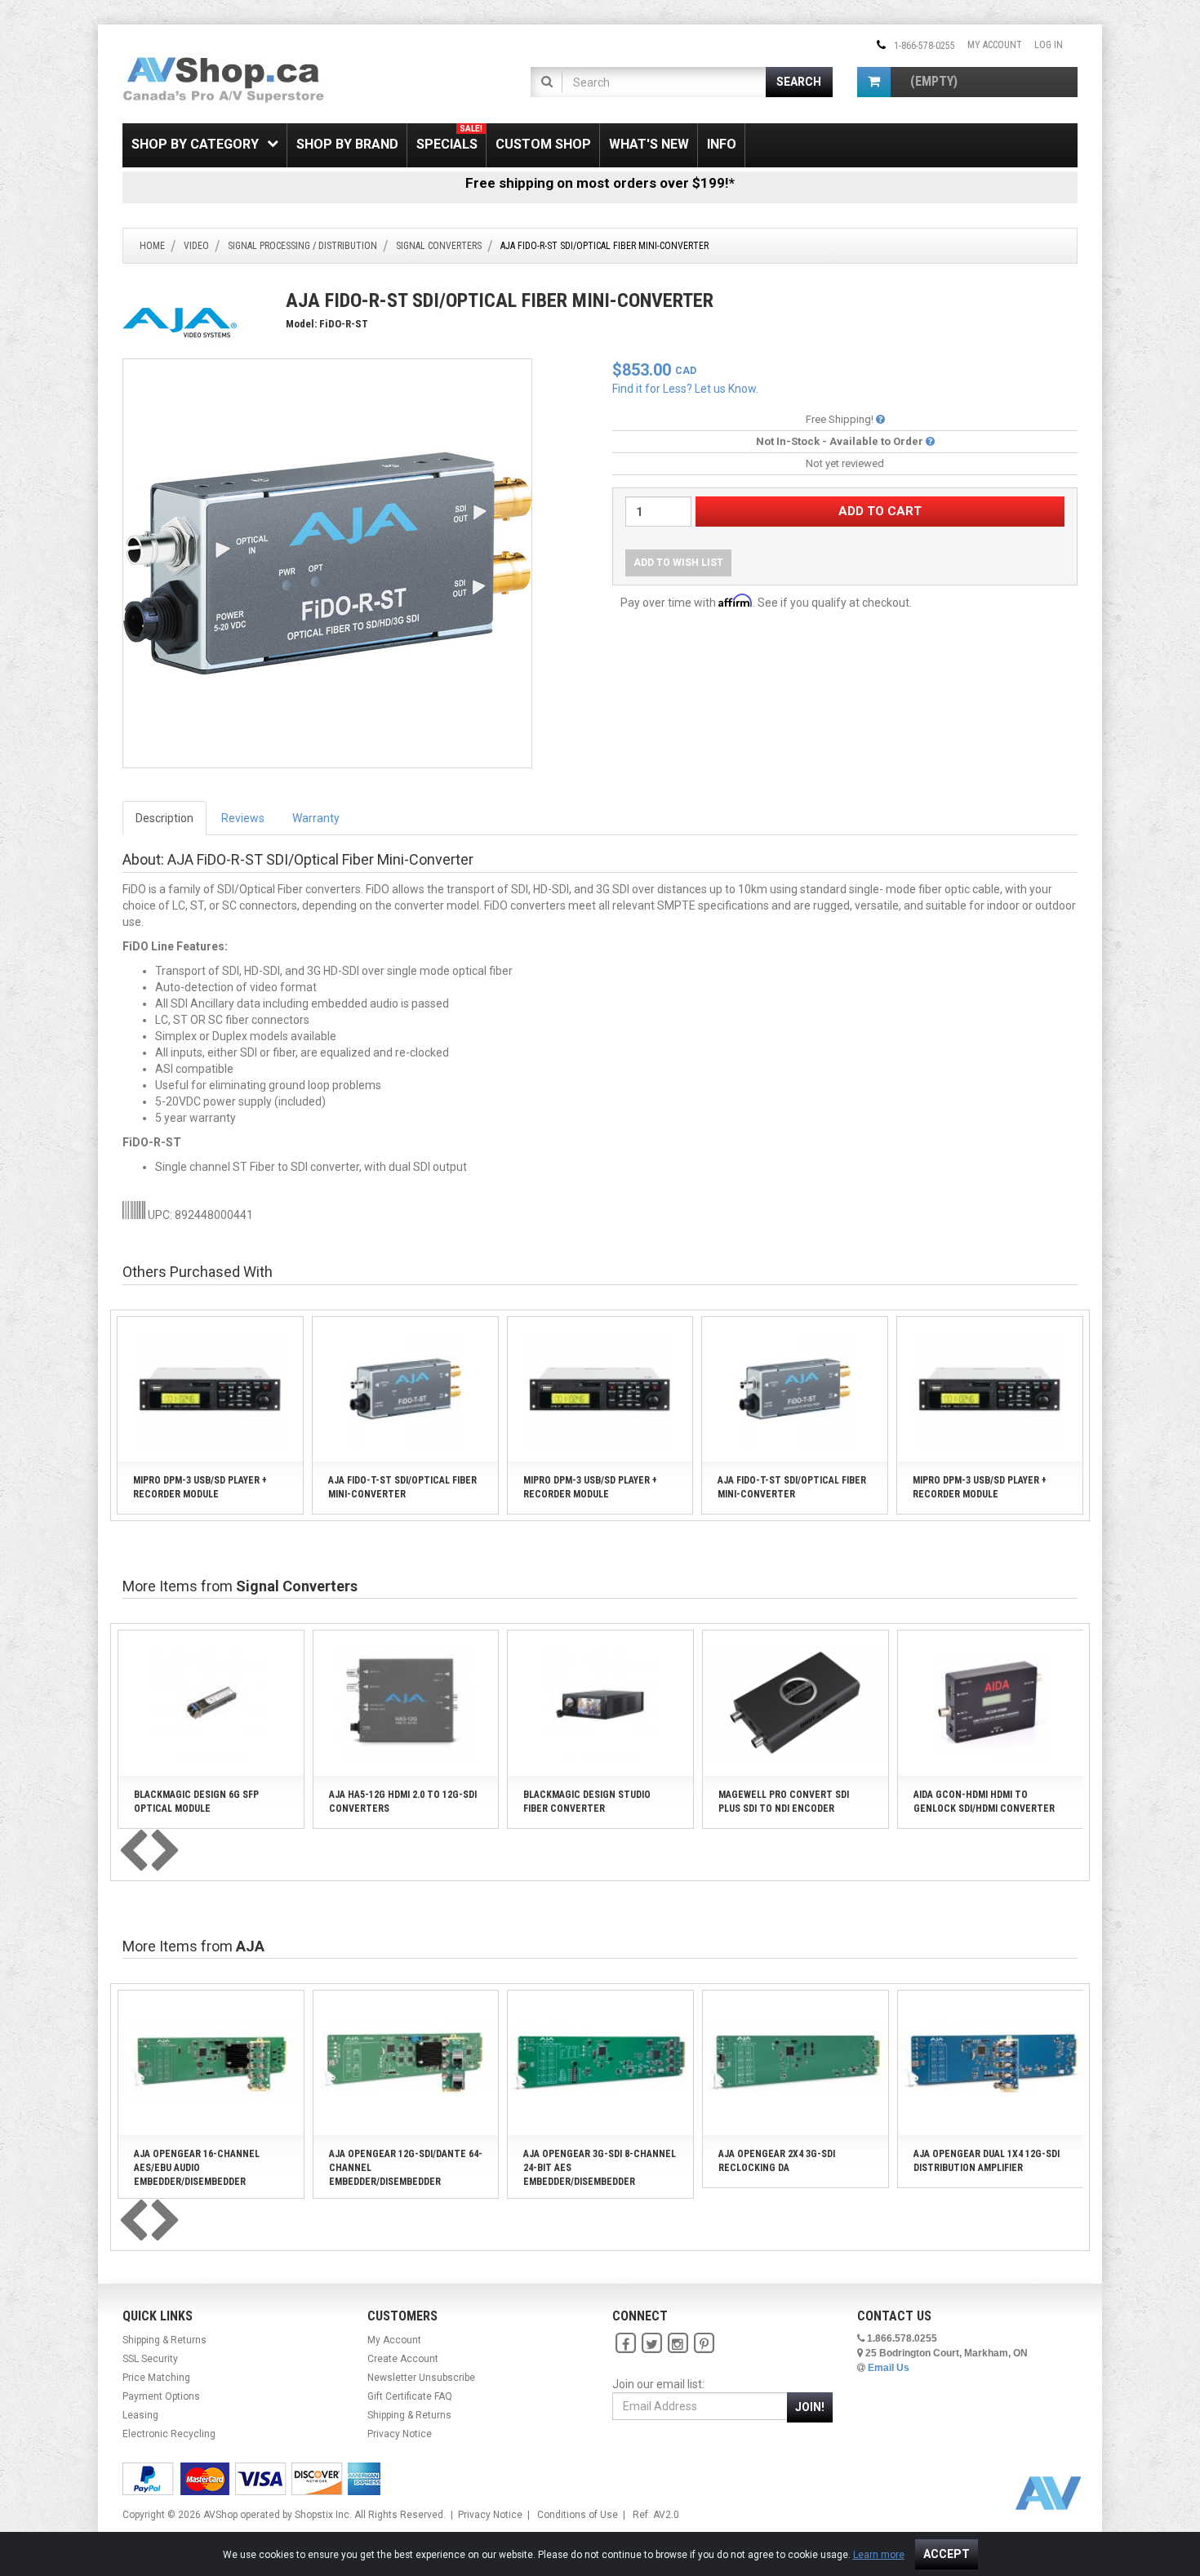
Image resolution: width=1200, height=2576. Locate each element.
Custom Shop (543, 144)
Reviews (243, 818)
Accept (947, 2554)
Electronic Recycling (169, 2434)
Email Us (889, 2368)
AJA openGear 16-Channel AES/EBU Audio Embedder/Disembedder (197, 2168)
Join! (810, 2407)
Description (164, 818)
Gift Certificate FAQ (410, 2396)
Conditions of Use (578, 2515)
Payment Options (161, 2396)
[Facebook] (625, 2344)
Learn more (879, 2555)
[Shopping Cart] (874, 82)
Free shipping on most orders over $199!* (600, 183)
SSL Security (150, 2359)
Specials (449, 138)
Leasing (140, 2415)
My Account (995, 45)
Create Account (403, 2359)
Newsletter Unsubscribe (421, 2378)
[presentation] (133, 1852)
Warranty (316, 818)
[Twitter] (651, 2344)
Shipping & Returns (164, 2340)
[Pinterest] (704, 2344)
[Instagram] (678, 2344)
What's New (649, 144)
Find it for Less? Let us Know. (685, 389)
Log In (1049, 45)
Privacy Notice (400, 2434)
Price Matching (156, 2378)
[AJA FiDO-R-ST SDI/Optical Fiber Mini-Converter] (327, 563)
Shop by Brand (347, 144)
